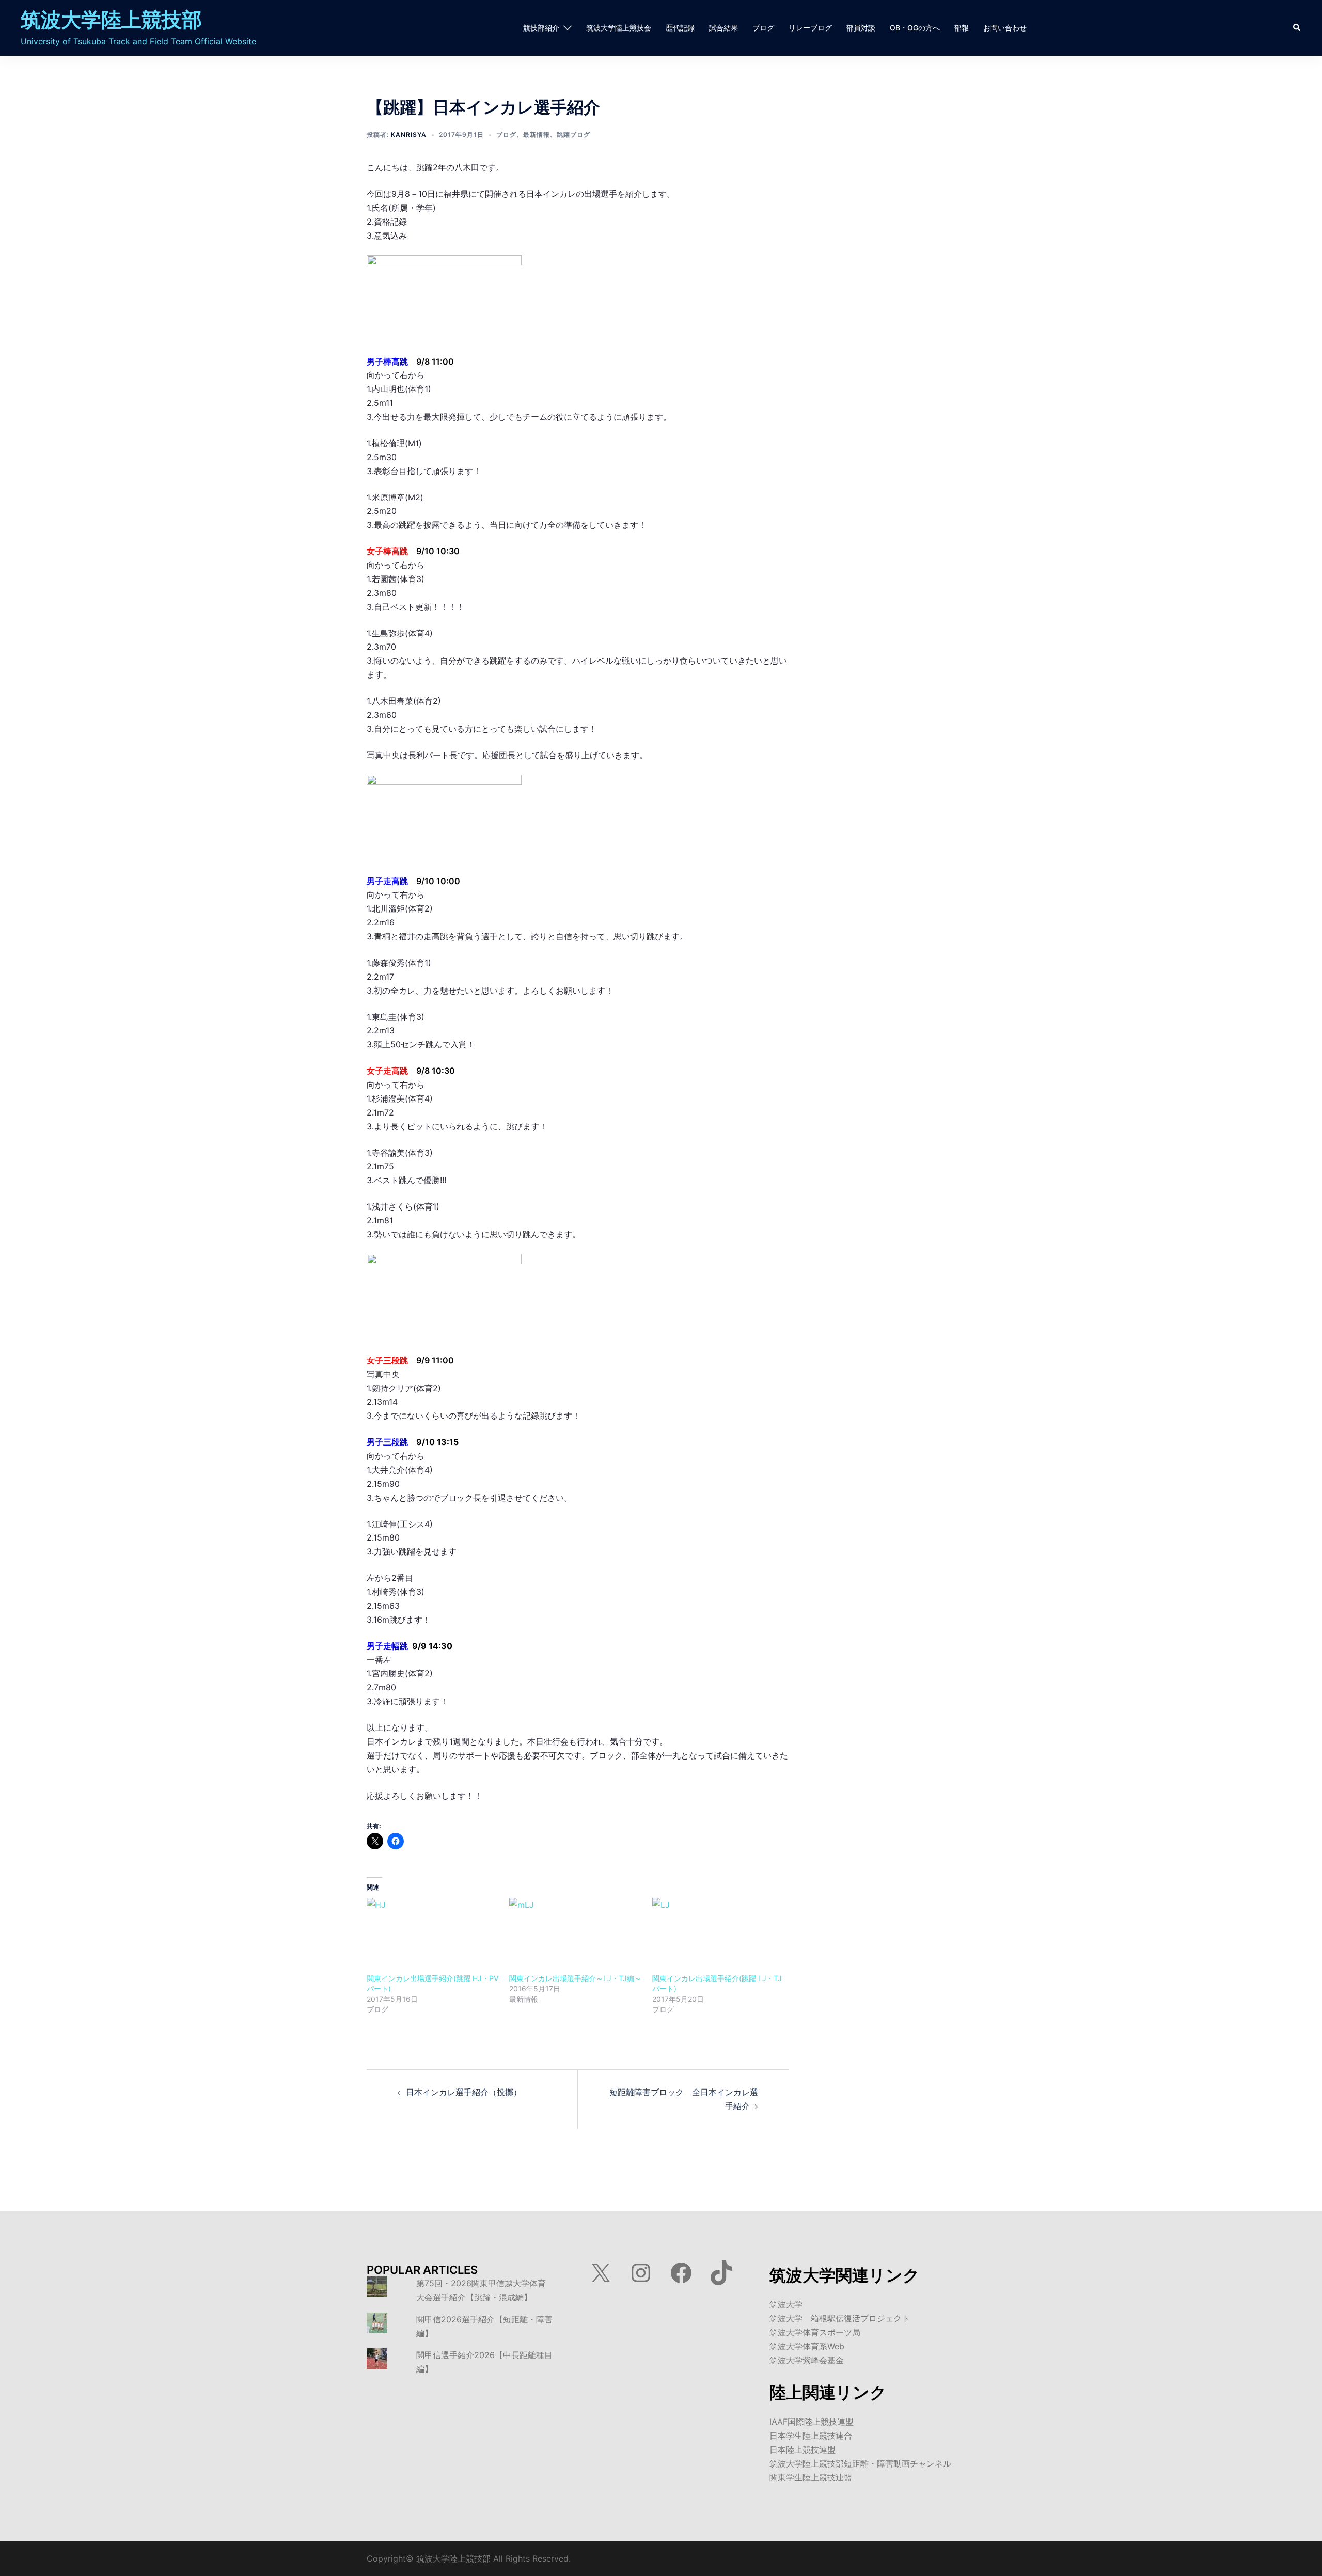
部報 (962, 28)
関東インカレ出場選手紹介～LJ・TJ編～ (575, 1978)
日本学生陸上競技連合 (811, 2436)
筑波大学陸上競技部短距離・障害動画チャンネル (860, 2463)
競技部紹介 (541, 28)
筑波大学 (786, 2304)
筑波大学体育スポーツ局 (815, 2332)
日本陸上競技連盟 (802, 2449)
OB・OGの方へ (915, 28)
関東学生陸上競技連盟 (811, 2477)
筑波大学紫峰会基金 (807, 2360)
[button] (1297, 28)
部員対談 (861, 28)
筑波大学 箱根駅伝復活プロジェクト (840, 2318)
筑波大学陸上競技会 (619, 28)
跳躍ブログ (573, 135)
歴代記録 (680, 28)
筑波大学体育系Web (807, 2346)
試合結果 (723, 28)
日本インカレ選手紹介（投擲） (464, 2092)
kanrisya (409, 135)
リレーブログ (810, 28)
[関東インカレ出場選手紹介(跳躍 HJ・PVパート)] (433, 1936)
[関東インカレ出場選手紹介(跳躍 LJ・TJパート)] (718, 1936)
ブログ (763, 28)
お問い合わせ (1005, 28)
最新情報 (537, 135)
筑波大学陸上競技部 (111, 19)
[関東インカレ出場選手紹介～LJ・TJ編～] (575, 1936)
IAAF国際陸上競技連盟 (812, 2422)
